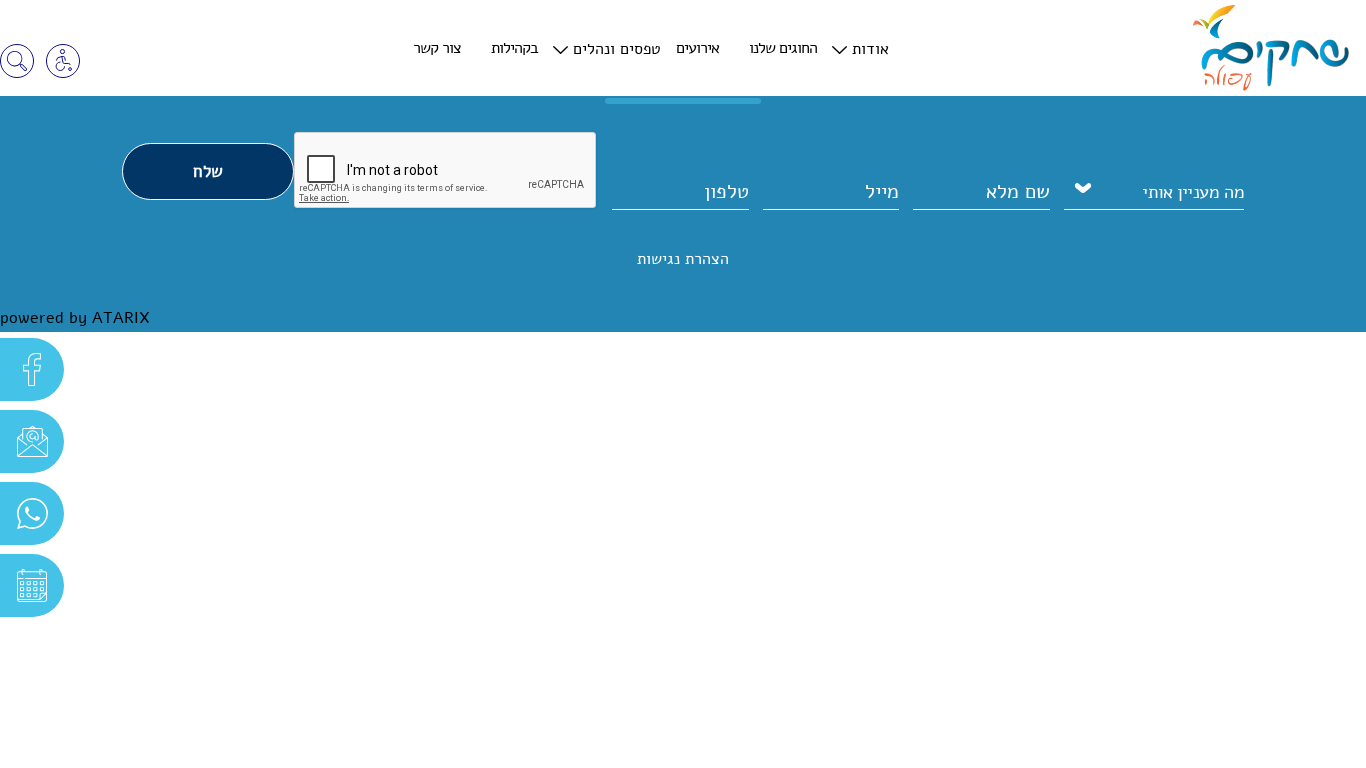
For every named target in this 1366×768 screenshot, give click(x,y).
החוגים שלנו (783, 48)
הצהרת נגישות (683, 259)
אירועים (697, 48)
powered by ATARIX (75, 318)
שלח (208, 171)
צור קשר (437, 48)
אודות (870, 49)
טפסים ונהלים (617, 49)
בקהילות (514, 48)
